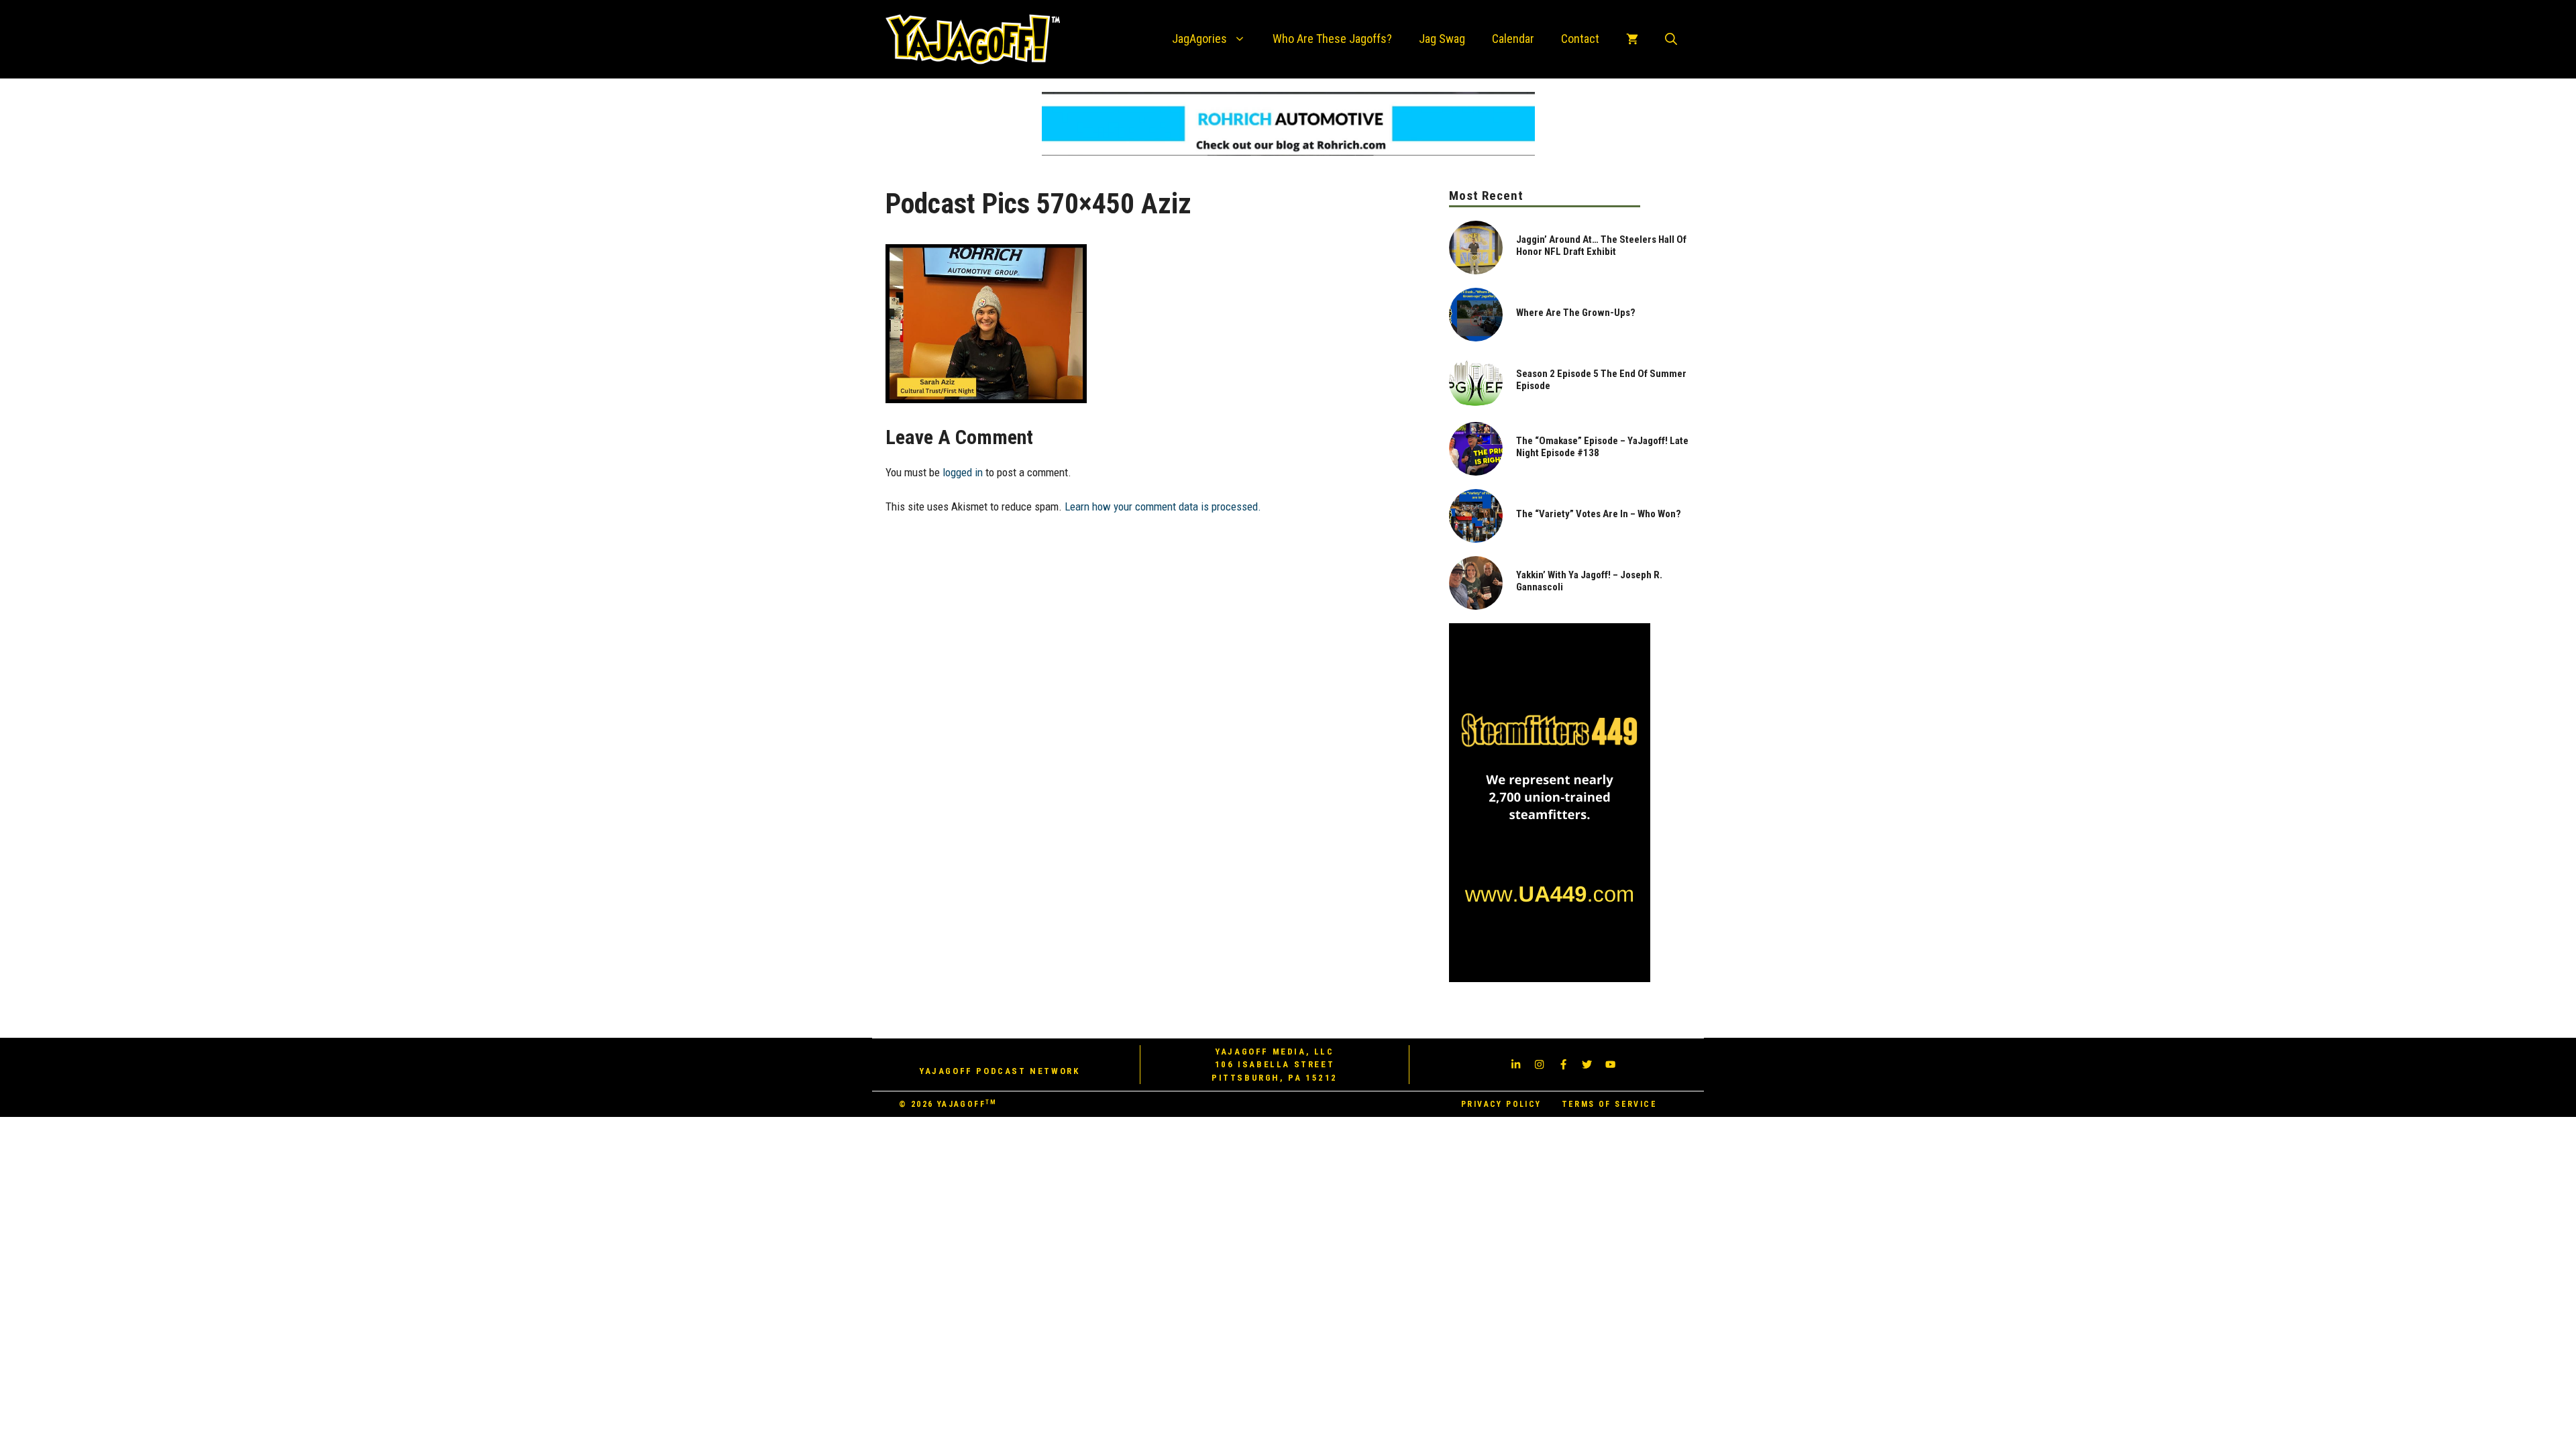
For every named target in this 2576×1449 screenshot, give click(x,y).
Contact (1580, 39)
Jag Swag (1442, 39)
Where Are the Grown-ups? (1576, 313)
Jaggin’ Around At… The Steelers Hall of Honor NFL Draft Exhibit (1601, 246)
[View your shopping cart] (1632, 39)
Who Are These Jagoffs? (1332, 39)
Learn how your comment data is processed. (1163, 506)
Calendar (1513, 39)
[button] (1671, 39)
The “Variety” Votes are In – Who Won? (1599, 514)
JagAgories (1199, 39)
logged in (963, 472)
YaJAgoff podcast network (999, 1071)
